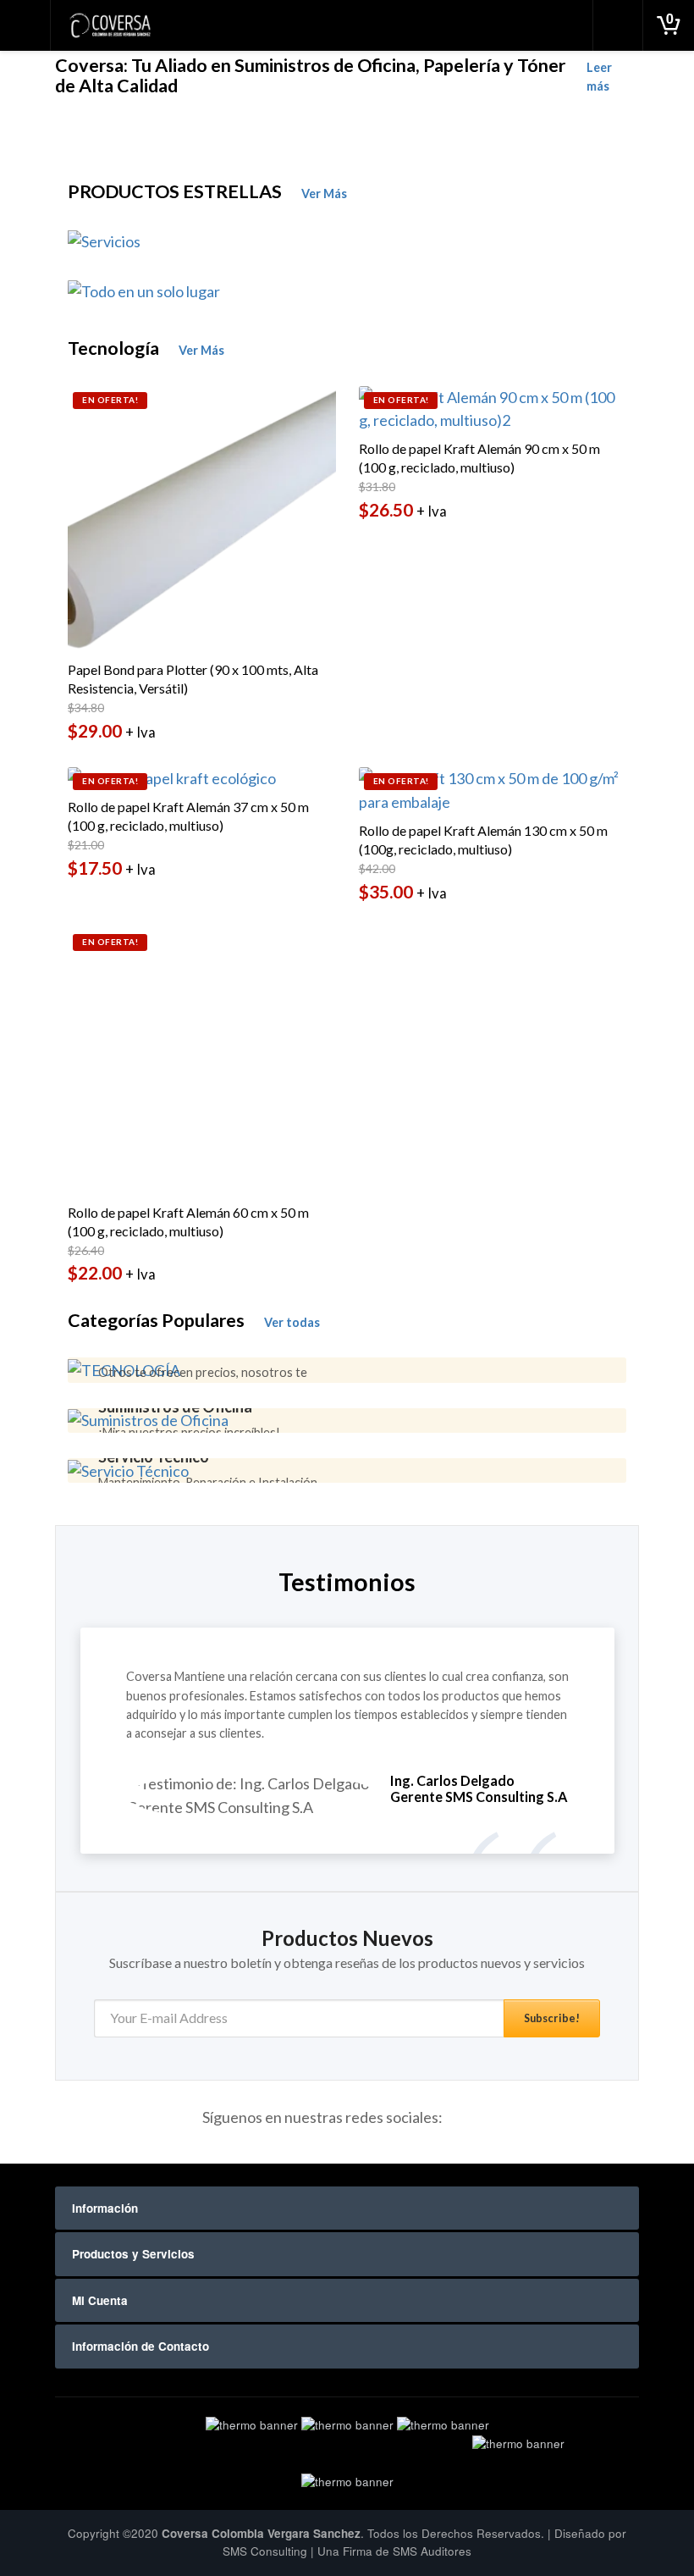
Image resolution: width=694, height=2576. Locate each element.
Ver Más (324, 193)
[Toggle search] (618, 25)
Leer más (599, 77)
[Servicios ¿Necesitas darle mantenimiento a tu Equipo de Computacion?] (347, 241)
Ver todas (292, 1322)
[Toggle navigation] (25, 25)
